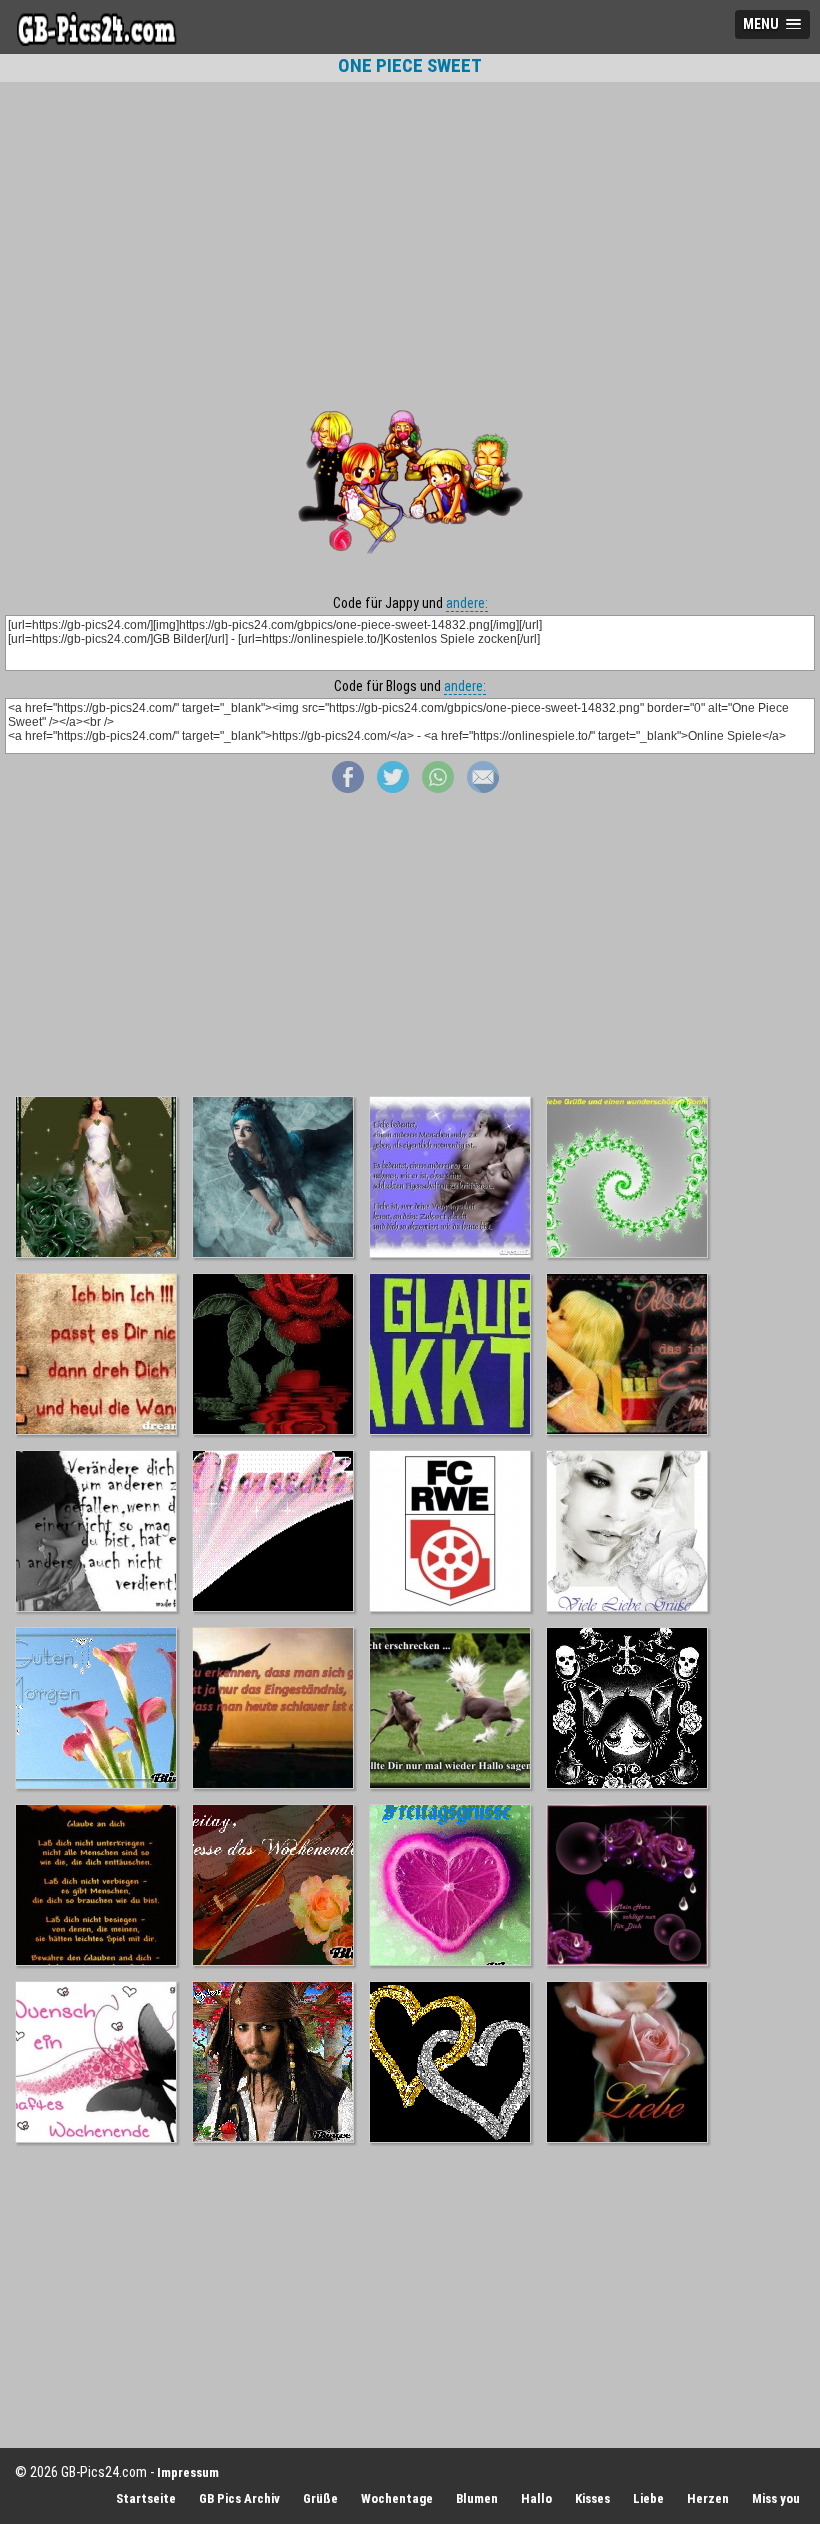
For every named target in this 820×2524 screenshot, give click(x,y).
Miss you (776, 2498)
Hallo (536, 2498)
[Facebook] (348, 788)
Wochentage (397, 2498)
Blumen (477, 2498)
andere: (467, 603)
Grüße (320, 2498)
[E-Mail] (483, 788)
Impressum (188, 2472)
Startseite (146, 2498)
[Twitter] (393, 788)
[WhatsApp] (438, 788)
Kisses (592, 2498)
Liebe (648, 2498)
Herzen (708, 2498)
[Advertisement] (410, 227)
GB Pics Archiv (239, 2498)
